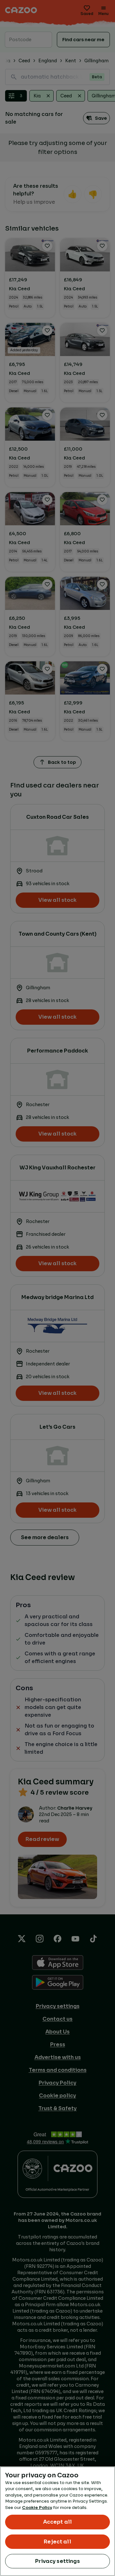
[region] (57, 2521)
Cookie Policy (37, 2508)
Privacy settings (57, 2561)
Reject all (57, 2542)
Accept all (58, 2522)
